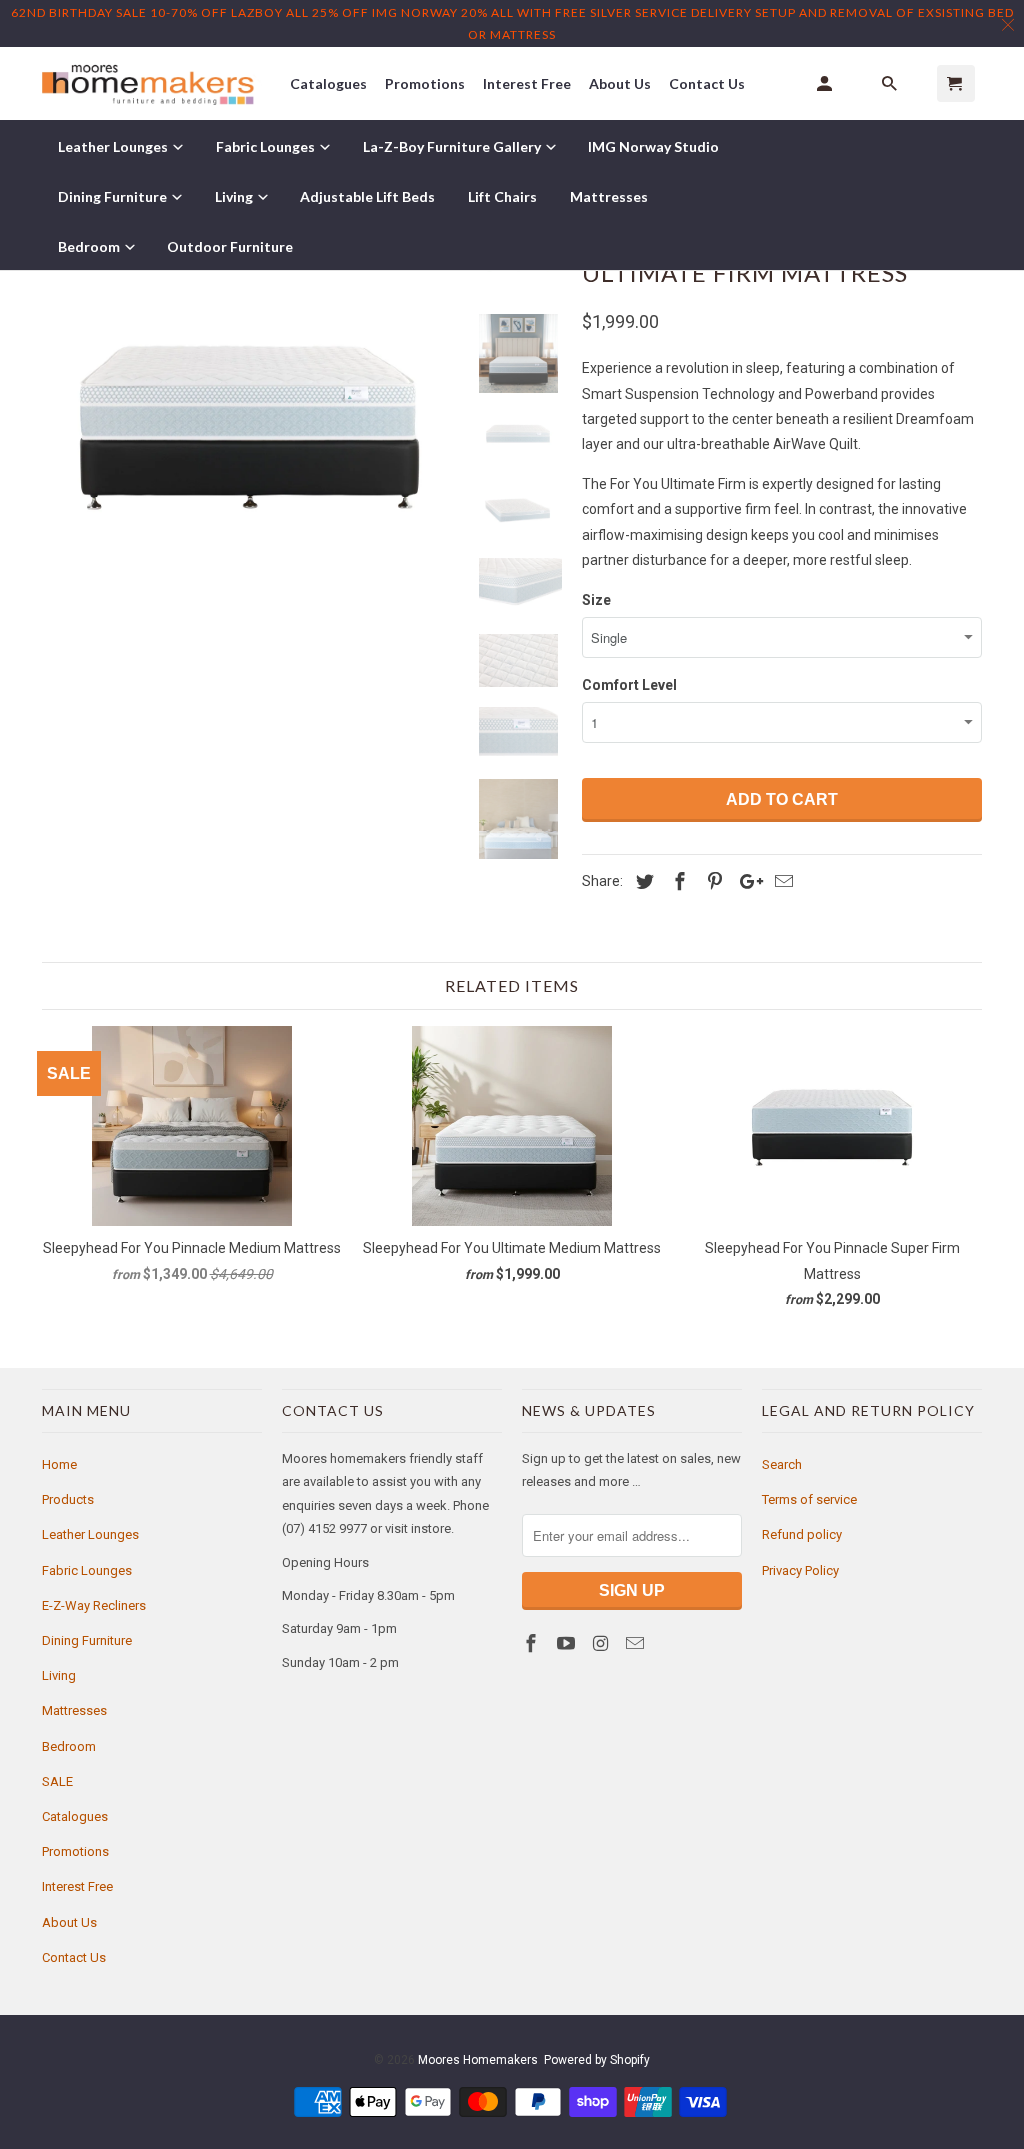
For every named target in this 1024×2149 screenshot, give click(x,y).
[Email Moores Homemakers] (637, 1643)
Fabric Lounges (87, 1570)
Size (596, 600)
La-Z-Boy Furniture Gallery (453, 146)
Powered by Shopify (597, 2060)
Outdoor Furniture (230, 246)
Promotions (75, 1851)
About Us (69, 1922)
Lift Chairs (502, 196)
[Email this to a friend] (781, 881)
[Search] (891, 83)
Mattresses (74, 1710)
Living (59, 1675)
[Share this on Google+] (746, 881)
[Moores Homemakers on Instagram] (603, 1643)
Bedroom (69, 1746)
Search (782, 1464)
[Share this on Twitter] (642, 881)
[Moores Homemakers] (152, 83)
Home (59, 1464)
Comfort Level (629, 685)
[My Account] (826, 83)
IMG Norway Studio (653, 146)
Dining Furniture (87, 1640)
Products (68, 1499)
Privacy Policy (800, 1570)
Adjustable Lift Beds (367, 196)
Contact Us (74, 1957)
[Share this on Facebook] (677, 881)
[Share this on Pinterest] (712, 881)
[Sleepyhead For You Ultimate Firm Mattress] (250, 423)
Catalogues (75, 1816)
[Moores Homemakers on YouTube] (568, 1643)
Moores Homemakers (478, 2060)
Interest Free (77, 1886)
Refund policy (802, 1534)
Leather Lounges (90, 1534)
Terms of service (809, 1499)
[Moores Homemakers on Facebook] (533, 1643)
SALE (57, 1781)
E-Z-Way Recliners (94, 1605)
